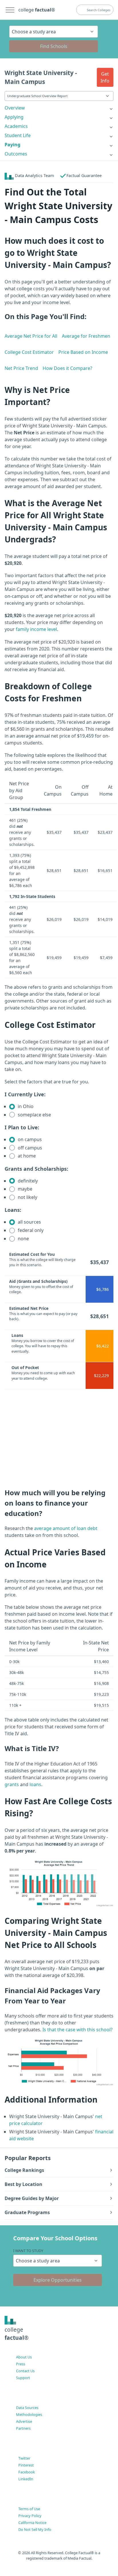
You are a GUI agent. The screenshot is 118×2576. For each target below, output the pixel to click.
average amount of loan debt (66, 1528)
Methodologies (29, 2414)
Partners (23, 2428)
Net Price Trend (21, 368)
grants (12, 1784)
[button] (105, 77)
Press (21, 2364)
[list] (59, 108)
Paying (12, 145)
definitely (27, 1181)
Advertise (24, 2421)
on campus (29, 1139)
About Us (24, 2357)
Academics (16, 126)
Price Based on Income (83, 352)
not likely (27, 1197)
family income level (36, 629)
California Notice (32, 2523)
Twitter (24, 2458)
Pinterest (26, 2465)
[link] (59, 108)
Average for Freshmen (86, 336)
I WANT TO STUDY (28, 2251)
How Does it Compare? (67, 368)
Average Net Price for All (31, 336)
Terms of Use (29, 2509)
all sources (29, 1222)
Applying (14, 117)
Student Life (18, 135)
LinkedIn (26, 2479)
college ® (37, 10)
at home (26, 1156)
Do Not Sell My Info (35, 2529)
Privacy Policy (30, 2516)
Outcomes (16, 154)
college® (17, 2334)
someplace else (34, 1115)
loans (35, 1784)
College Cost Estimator (29, 352)
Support (23, 2378)
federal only (30, 1230)
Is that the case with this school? (77, 2030)
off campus (29, 1148)
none (23, 1239)
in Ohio (25, 1106)
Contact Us (25, 2371)
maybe (24, 1189)
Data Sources (27, 2408)
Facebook (27, 2472)
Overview (15, 108)
